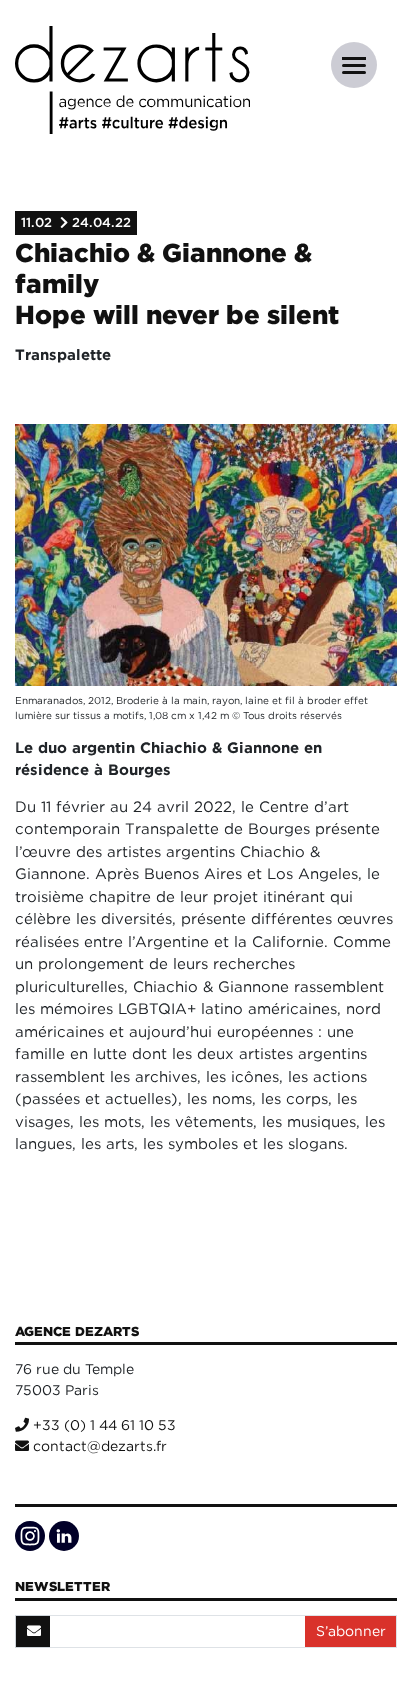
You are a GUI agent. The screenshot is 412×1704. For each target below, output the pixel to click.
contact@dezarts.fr (98, 1446)
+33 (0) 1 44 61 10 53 (102, 1425)
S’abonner (351, 1631)
